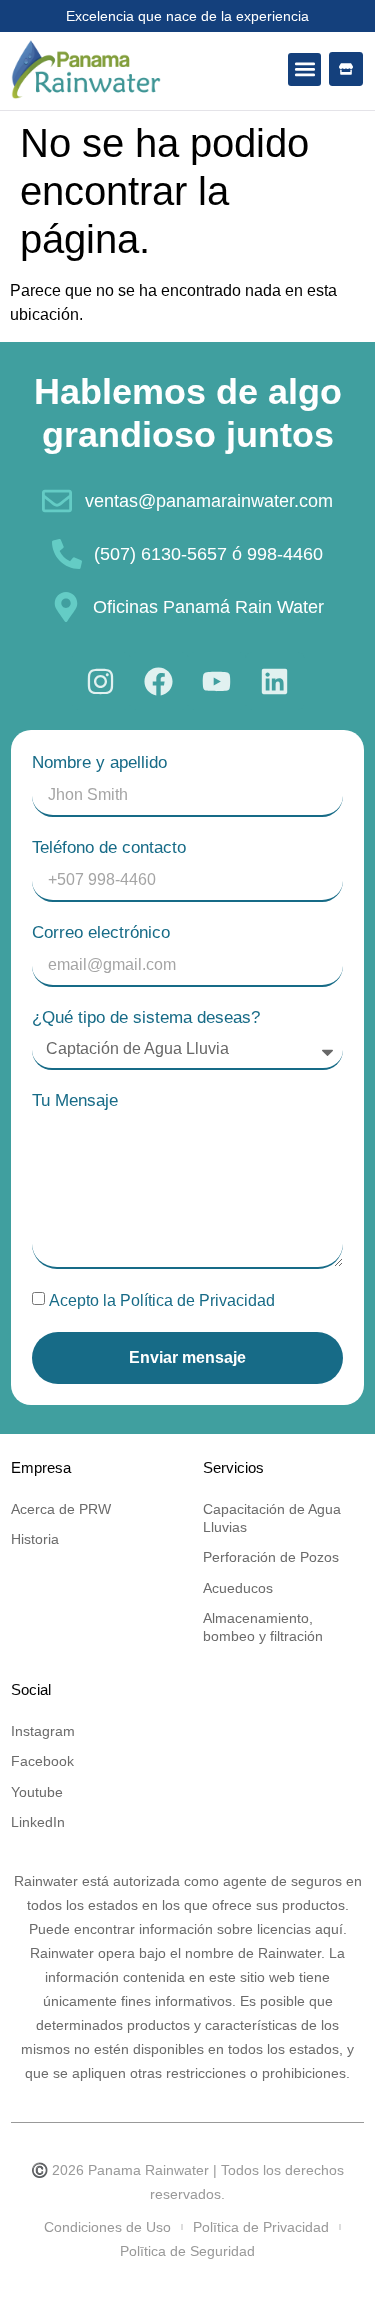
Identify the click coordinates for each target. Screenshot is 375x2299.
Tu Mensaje (75, 1100)
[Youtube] (217, 681)
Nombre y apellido (99, 762)
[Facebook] (159, 681)
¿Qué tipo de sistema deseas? (146, 1017)
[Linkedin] (275, 681)
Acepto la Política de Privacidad (162, 1300)
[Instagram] (101, 681)
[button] (304, 69)
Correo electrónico (101, 932)
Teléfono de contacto (109, 847)
